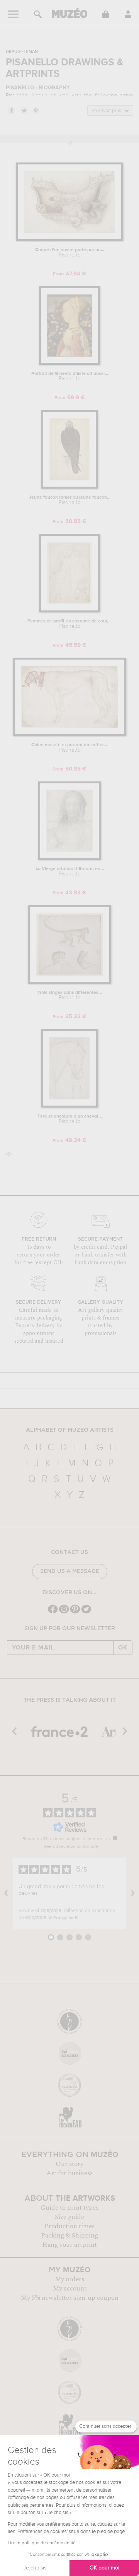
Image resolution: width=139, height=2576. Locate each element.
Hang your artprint (69, 2245)
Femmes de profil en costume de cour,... (69, 624)
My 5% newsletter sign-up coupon (70, 2298)
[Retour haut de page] (9, 1155)
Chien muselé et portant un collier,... (70, 748)
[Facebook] (53, 1613)
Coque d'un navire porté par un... (70, 253)
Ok (123, 1648)
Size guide (69, 2217)
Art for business (69, 2173)
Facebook (11, 110)
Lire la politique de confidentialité (42, 2543)
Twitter (24, 110)
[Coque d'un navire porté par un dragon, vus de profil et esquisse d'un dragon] (69, 240)
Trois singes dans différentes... (70, 995)
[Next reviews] (133, 1893)
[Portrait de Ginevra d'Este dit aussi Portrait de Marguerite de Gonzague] (69, 363)
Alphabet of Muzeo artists (70, 1430)
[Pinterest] (75, 1613)
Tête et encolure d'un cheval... (70, 1119)
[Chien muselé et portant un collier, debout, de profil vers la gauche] (69, 735)
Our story (69, 2164)
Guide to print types (69, 2208)
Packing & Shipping (69, 2236)
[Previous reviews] (6, 1893)
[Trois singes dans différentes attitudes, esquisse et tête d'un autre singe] (70, 982)
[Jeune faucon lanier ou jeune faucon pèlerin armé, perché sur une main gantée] (69, 487)
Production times (69, 2226)
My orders (69, 2279)
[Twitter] (86, 1613)
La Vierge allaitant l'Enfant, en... (70, 872)
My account (70, 2289)
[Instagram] (64, 1613)
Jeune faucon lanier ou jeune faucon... (70, 500)
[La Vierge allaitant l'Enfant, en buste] (69, 859)
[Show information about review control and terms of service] (115, 1838)
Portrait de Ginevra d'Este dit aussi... (70, 376)
